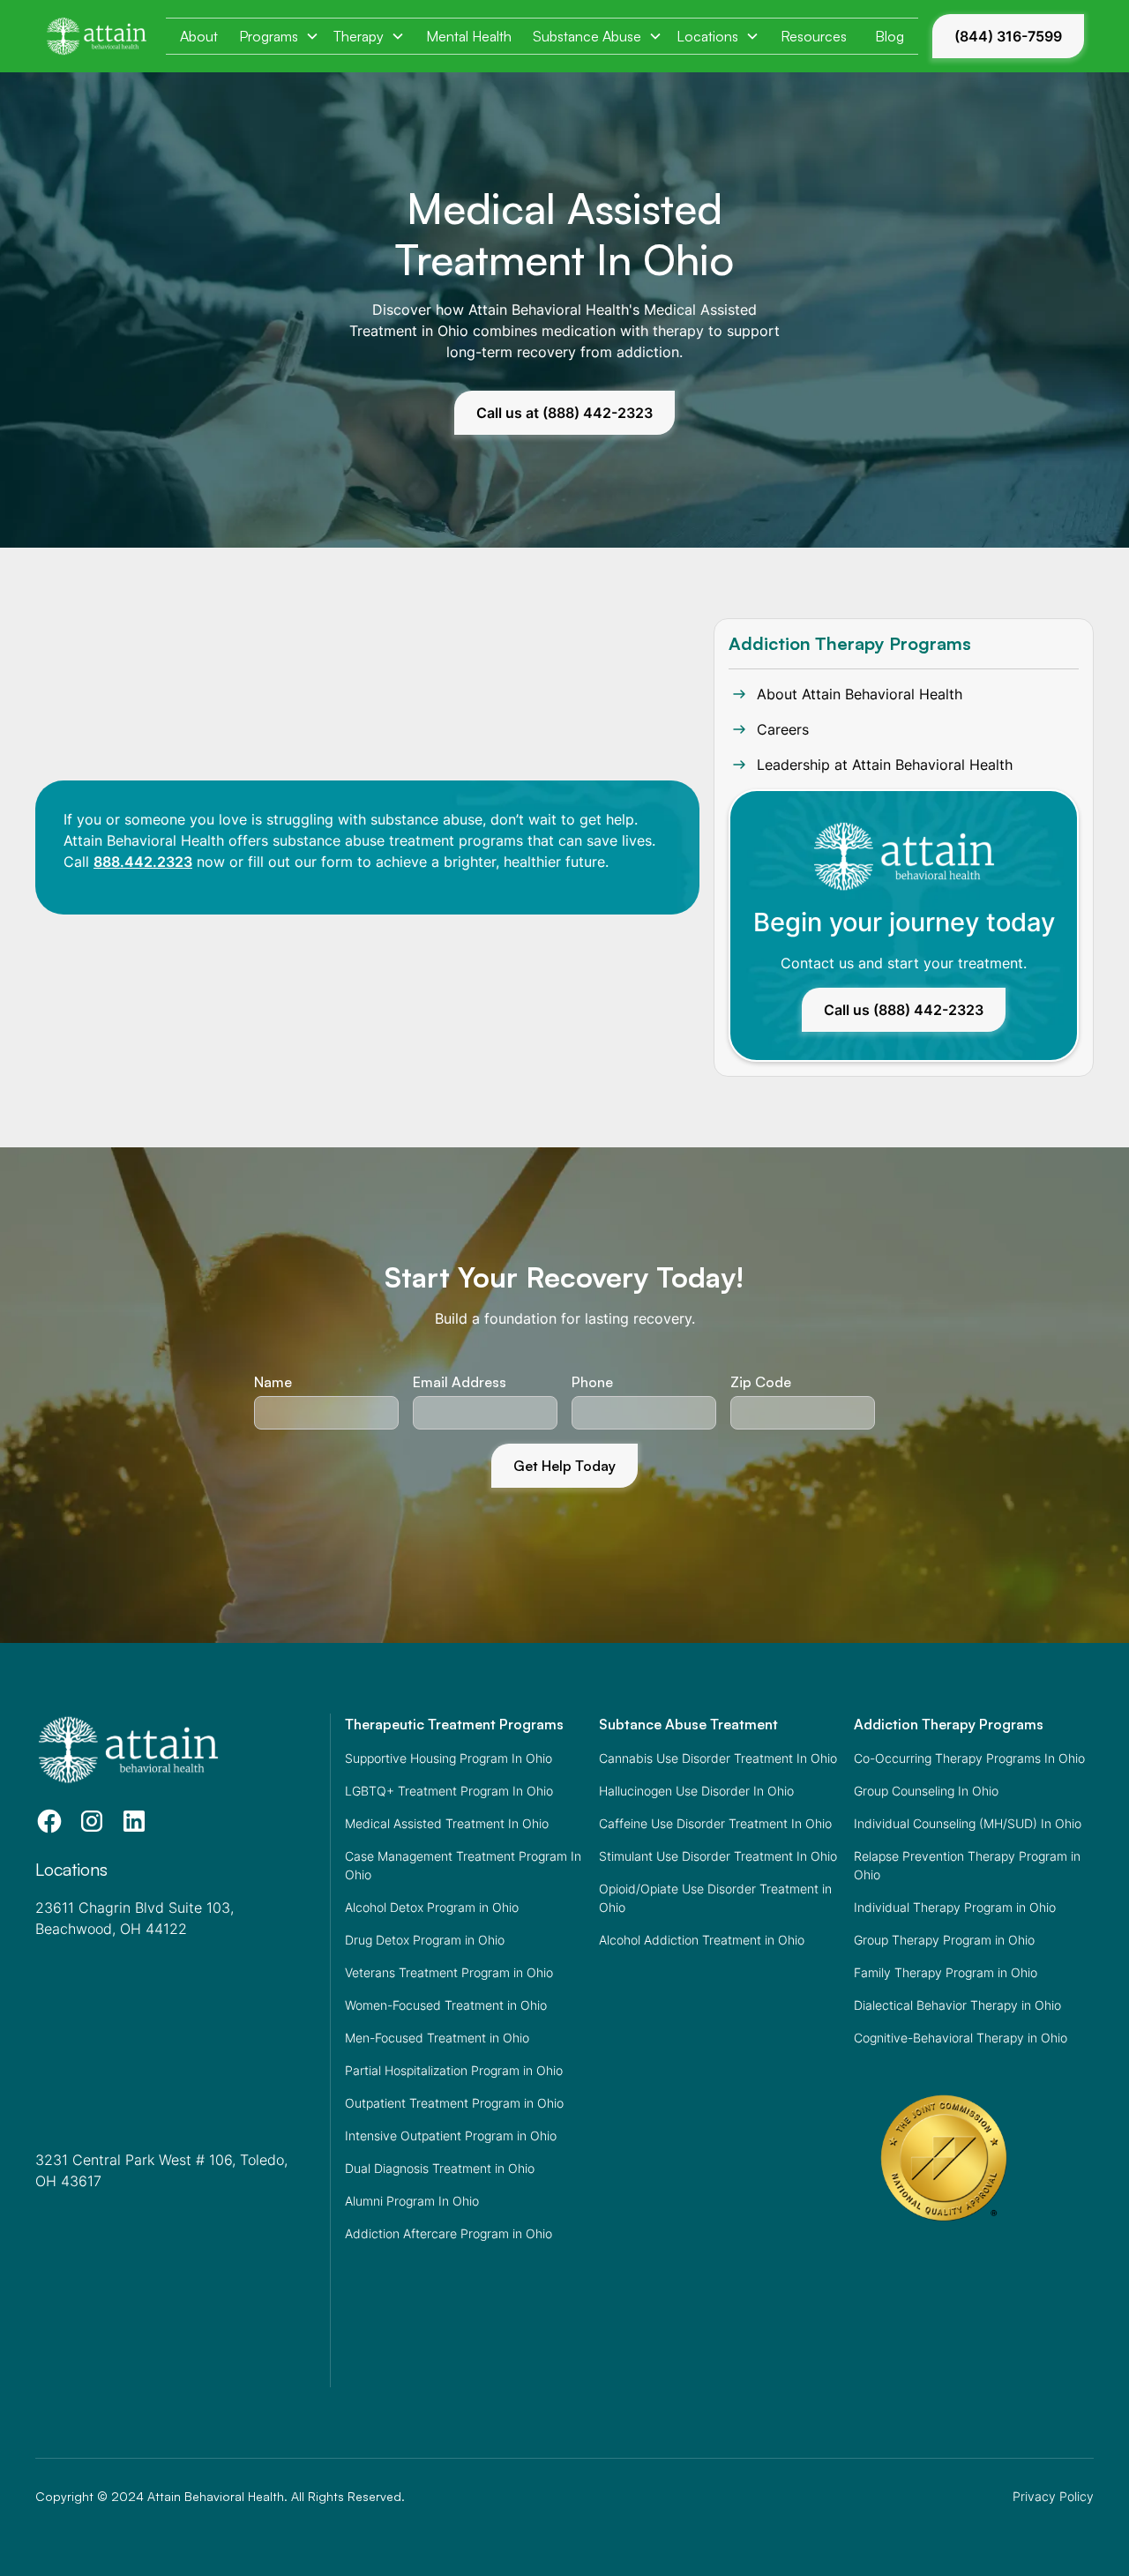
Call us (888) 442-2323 (904, 1010)
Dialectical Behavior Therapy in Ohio (957, 2005)
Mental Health (469, 36)
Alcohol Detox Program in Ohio (432, 1907)
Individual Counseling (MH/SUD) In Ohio (968, 1823)
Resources (814, 36)
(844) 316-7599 (1008, 36)
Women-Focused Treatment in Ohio (446, 2005)
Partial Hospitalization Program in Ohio (454, 2070)
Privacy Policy (1053, 2496)
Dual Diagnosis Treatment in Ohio (440, 2168)
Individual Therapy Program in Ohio (955, 1907)
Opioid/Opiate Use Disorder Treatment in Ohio (715, 1898)
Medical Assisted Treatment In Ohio (447, 1823)
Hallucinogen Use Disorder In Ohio (696, 1791)
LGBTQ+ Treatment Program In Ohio (449, 1791)
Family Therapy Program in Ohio (946, 1972)
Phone (592, 1382)
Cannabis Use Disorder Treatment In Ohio (718, 1758)
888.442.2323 (143, 862)
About (199, 36)
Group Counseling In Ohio (926, 1791)
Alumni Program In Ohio (412, 2201)
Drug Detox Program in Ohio (425, 1940)
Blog (890, 36)
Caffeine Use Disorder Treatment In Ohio (715, 1823)
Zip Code (761, 1382)
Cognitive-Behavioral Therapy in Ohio (961, 2038)
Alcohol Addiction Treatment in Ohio (702, 1940)
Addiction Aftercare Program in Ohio (449, 2233)
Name (273, 1382)
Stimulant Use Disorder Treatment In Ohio (718, 1856)
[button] (279, 36)
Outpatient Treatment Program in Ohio (454, 2103)
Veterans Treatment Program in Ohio (449, 1972)
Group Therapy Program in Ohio (944, 1940)
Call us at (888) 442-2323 (564, 413)
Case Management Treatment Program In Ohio (463, 1865)
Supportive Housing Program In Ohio (449, 1758)
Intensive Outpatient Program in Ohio (451, 2135)
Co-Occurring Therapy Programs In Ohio (969, 1758)
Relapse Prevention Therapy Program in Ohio (967, 1865)
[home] (97, 36)
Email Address (460, 1382)
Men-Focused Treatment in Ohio (437, 2038)
